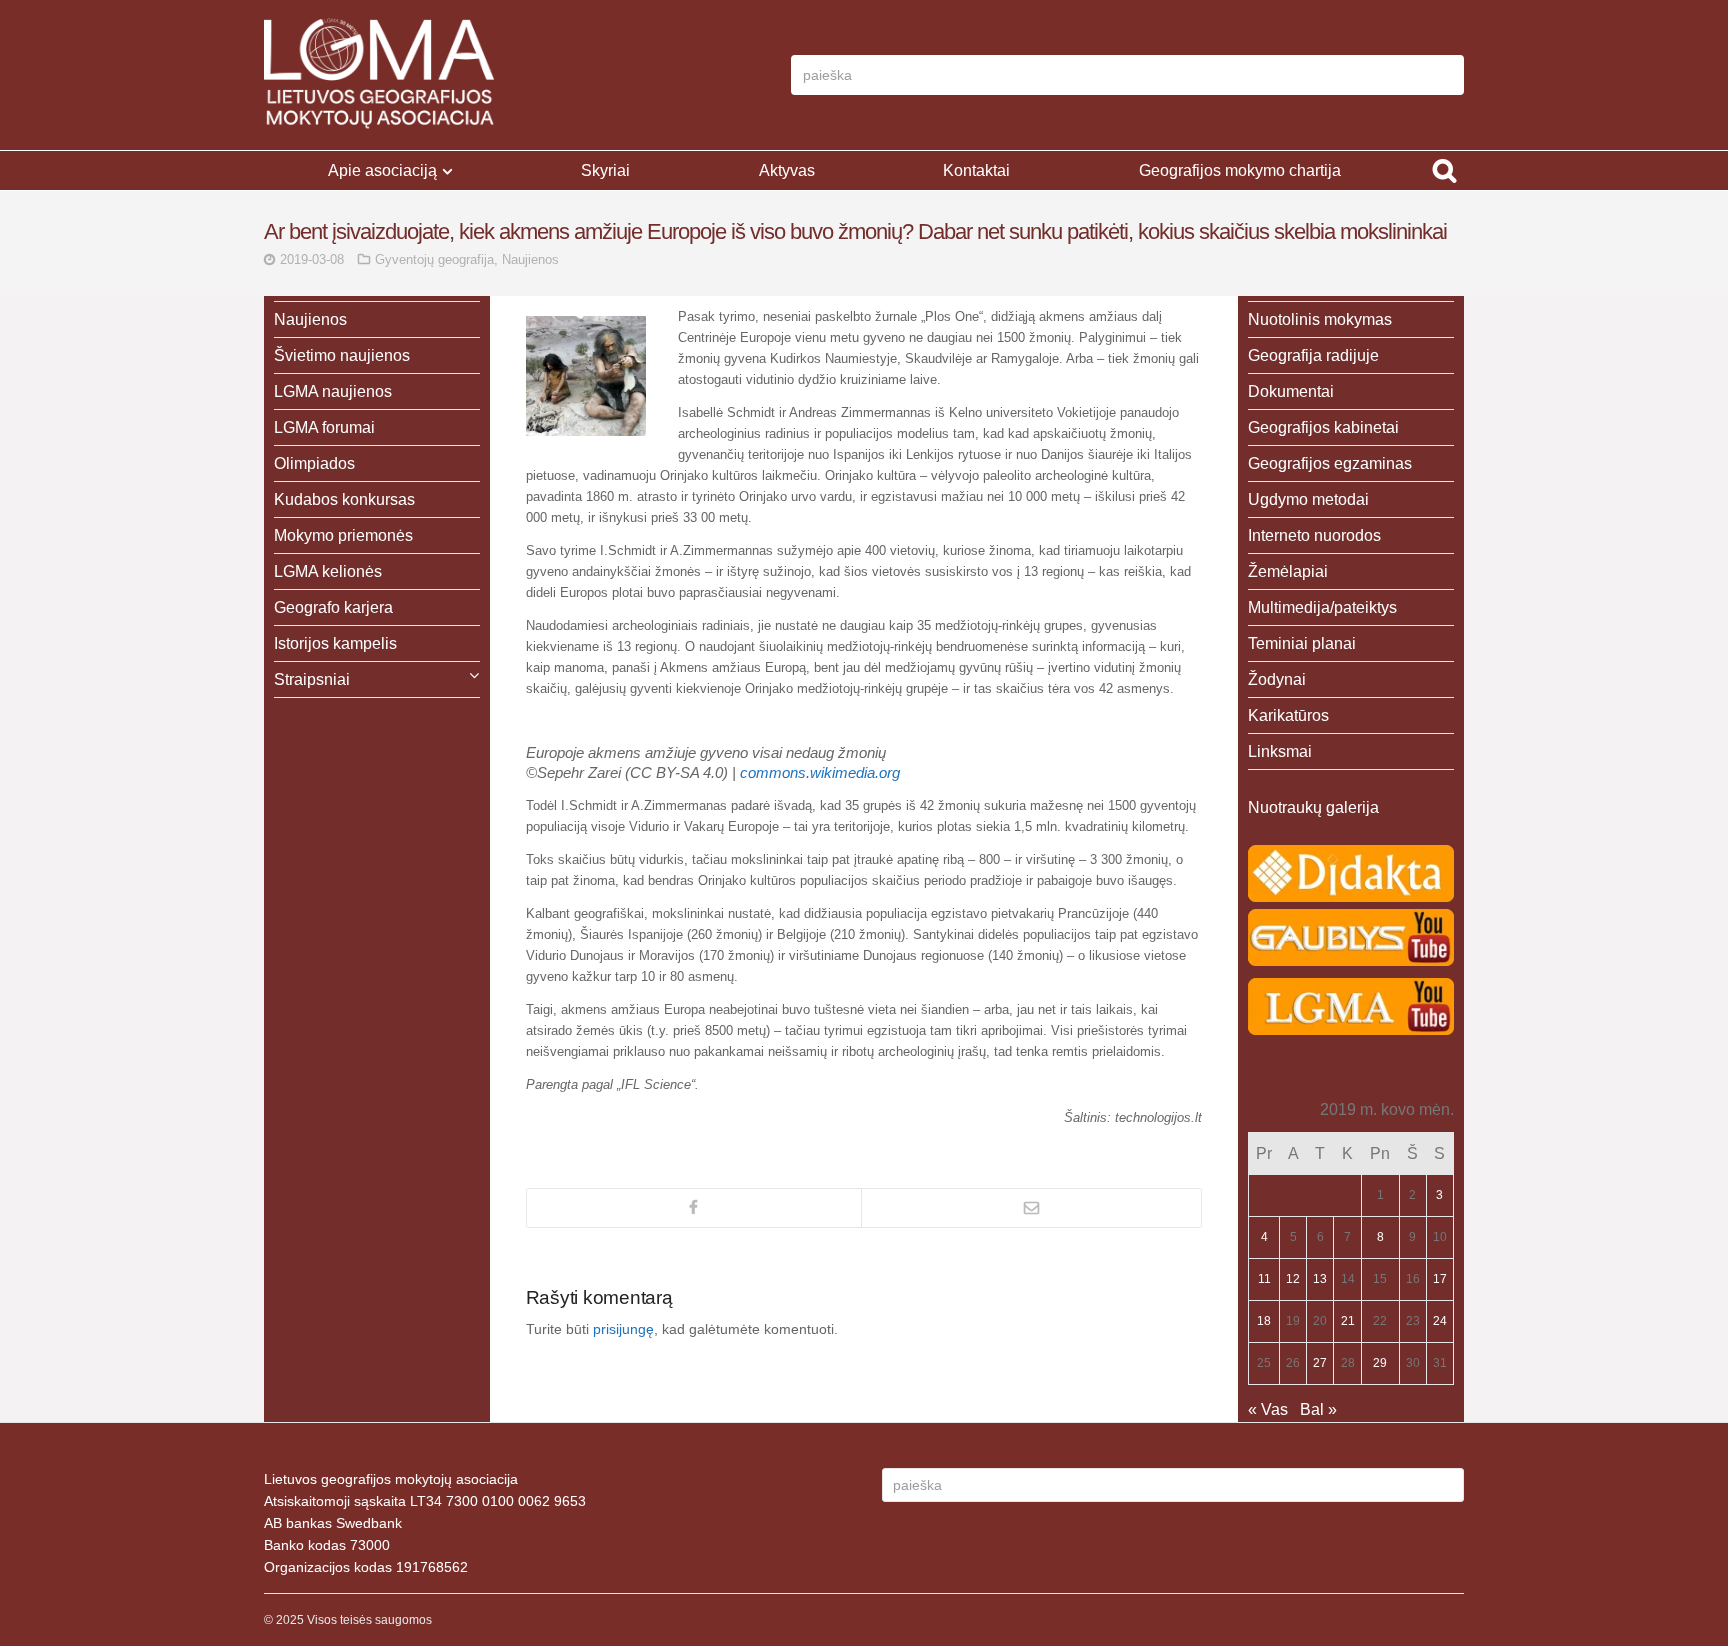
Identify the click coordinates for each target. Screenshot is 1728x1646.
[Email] (1031, 1208)
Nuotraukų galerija (1313, 807)
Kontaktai (976, 170)
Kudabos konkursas (344, 499)
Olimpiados (314, 463)
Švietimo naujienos (342, 355)
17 (1440, 1279)
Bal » (1318, 1409)
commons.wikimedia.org (820, 772)
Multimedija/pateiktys (1322, 607)
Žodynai (1277, 679)
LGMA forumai (324, 427)
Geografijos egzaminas (1330, 463)
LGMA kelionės (328, 571)
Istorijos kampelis (335, 643)
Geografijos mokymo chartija (1240, 170)
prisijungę (623, 1329)
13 (1320, 1279)
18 (1264, 1321)
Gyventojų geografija (434, 259)
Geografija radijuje (1313, 355)
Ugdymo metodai (1308, 499)
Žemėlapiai (1288, 571)
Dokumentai (1291, 391)
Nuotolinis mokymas (1320, 319)
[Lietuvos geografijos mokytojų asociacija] (379, 75)
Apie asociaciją (382, 170)
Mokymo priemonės (343, 535)
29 (1380, 1363)
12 (1293, 1279)
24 (1440, 1321)
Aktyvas (787, 170)
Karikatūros (1288, 715)
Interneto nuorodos (1314, 535)
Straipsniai (312, 679)
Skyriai (605, 170)
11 (1264, 1279)
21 (1348, 1321)
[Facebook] (694, 1208)
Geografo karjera (333, 607)
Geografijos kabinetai (1323, 427)
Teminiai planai (1302, 643)
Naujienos (530, 259)
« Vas (1268, 1409)
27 (1320, 1363)
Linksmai (1280, 751)
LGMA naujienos (333, 391)
